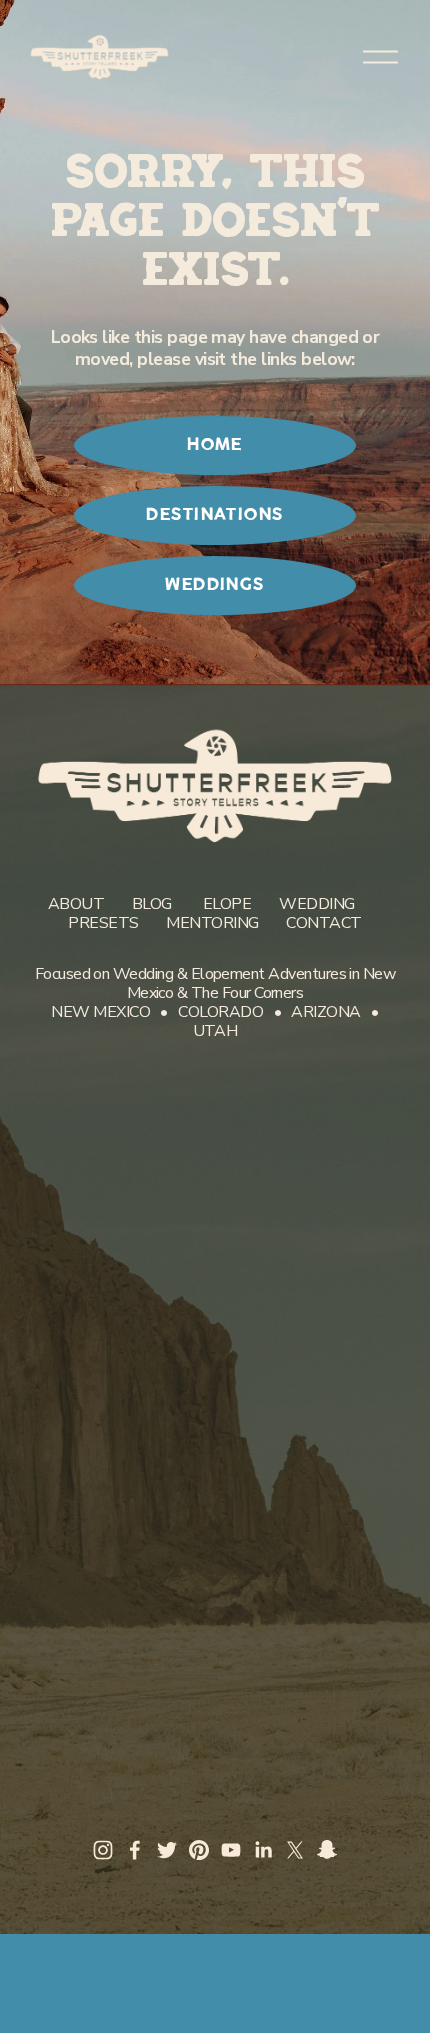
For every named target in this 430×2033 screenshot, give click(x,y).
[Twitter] (167, 1850)
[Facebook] (135, 1850)
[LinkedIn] (263, 1850)
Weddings (215, 585)
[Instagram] (103, 1850)
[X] (295, 1850)
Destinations (214, 515)
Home (215, 445)
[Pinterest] (199, 1850)
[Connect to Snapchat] (327, 1850)
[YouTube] (231, 1850)
